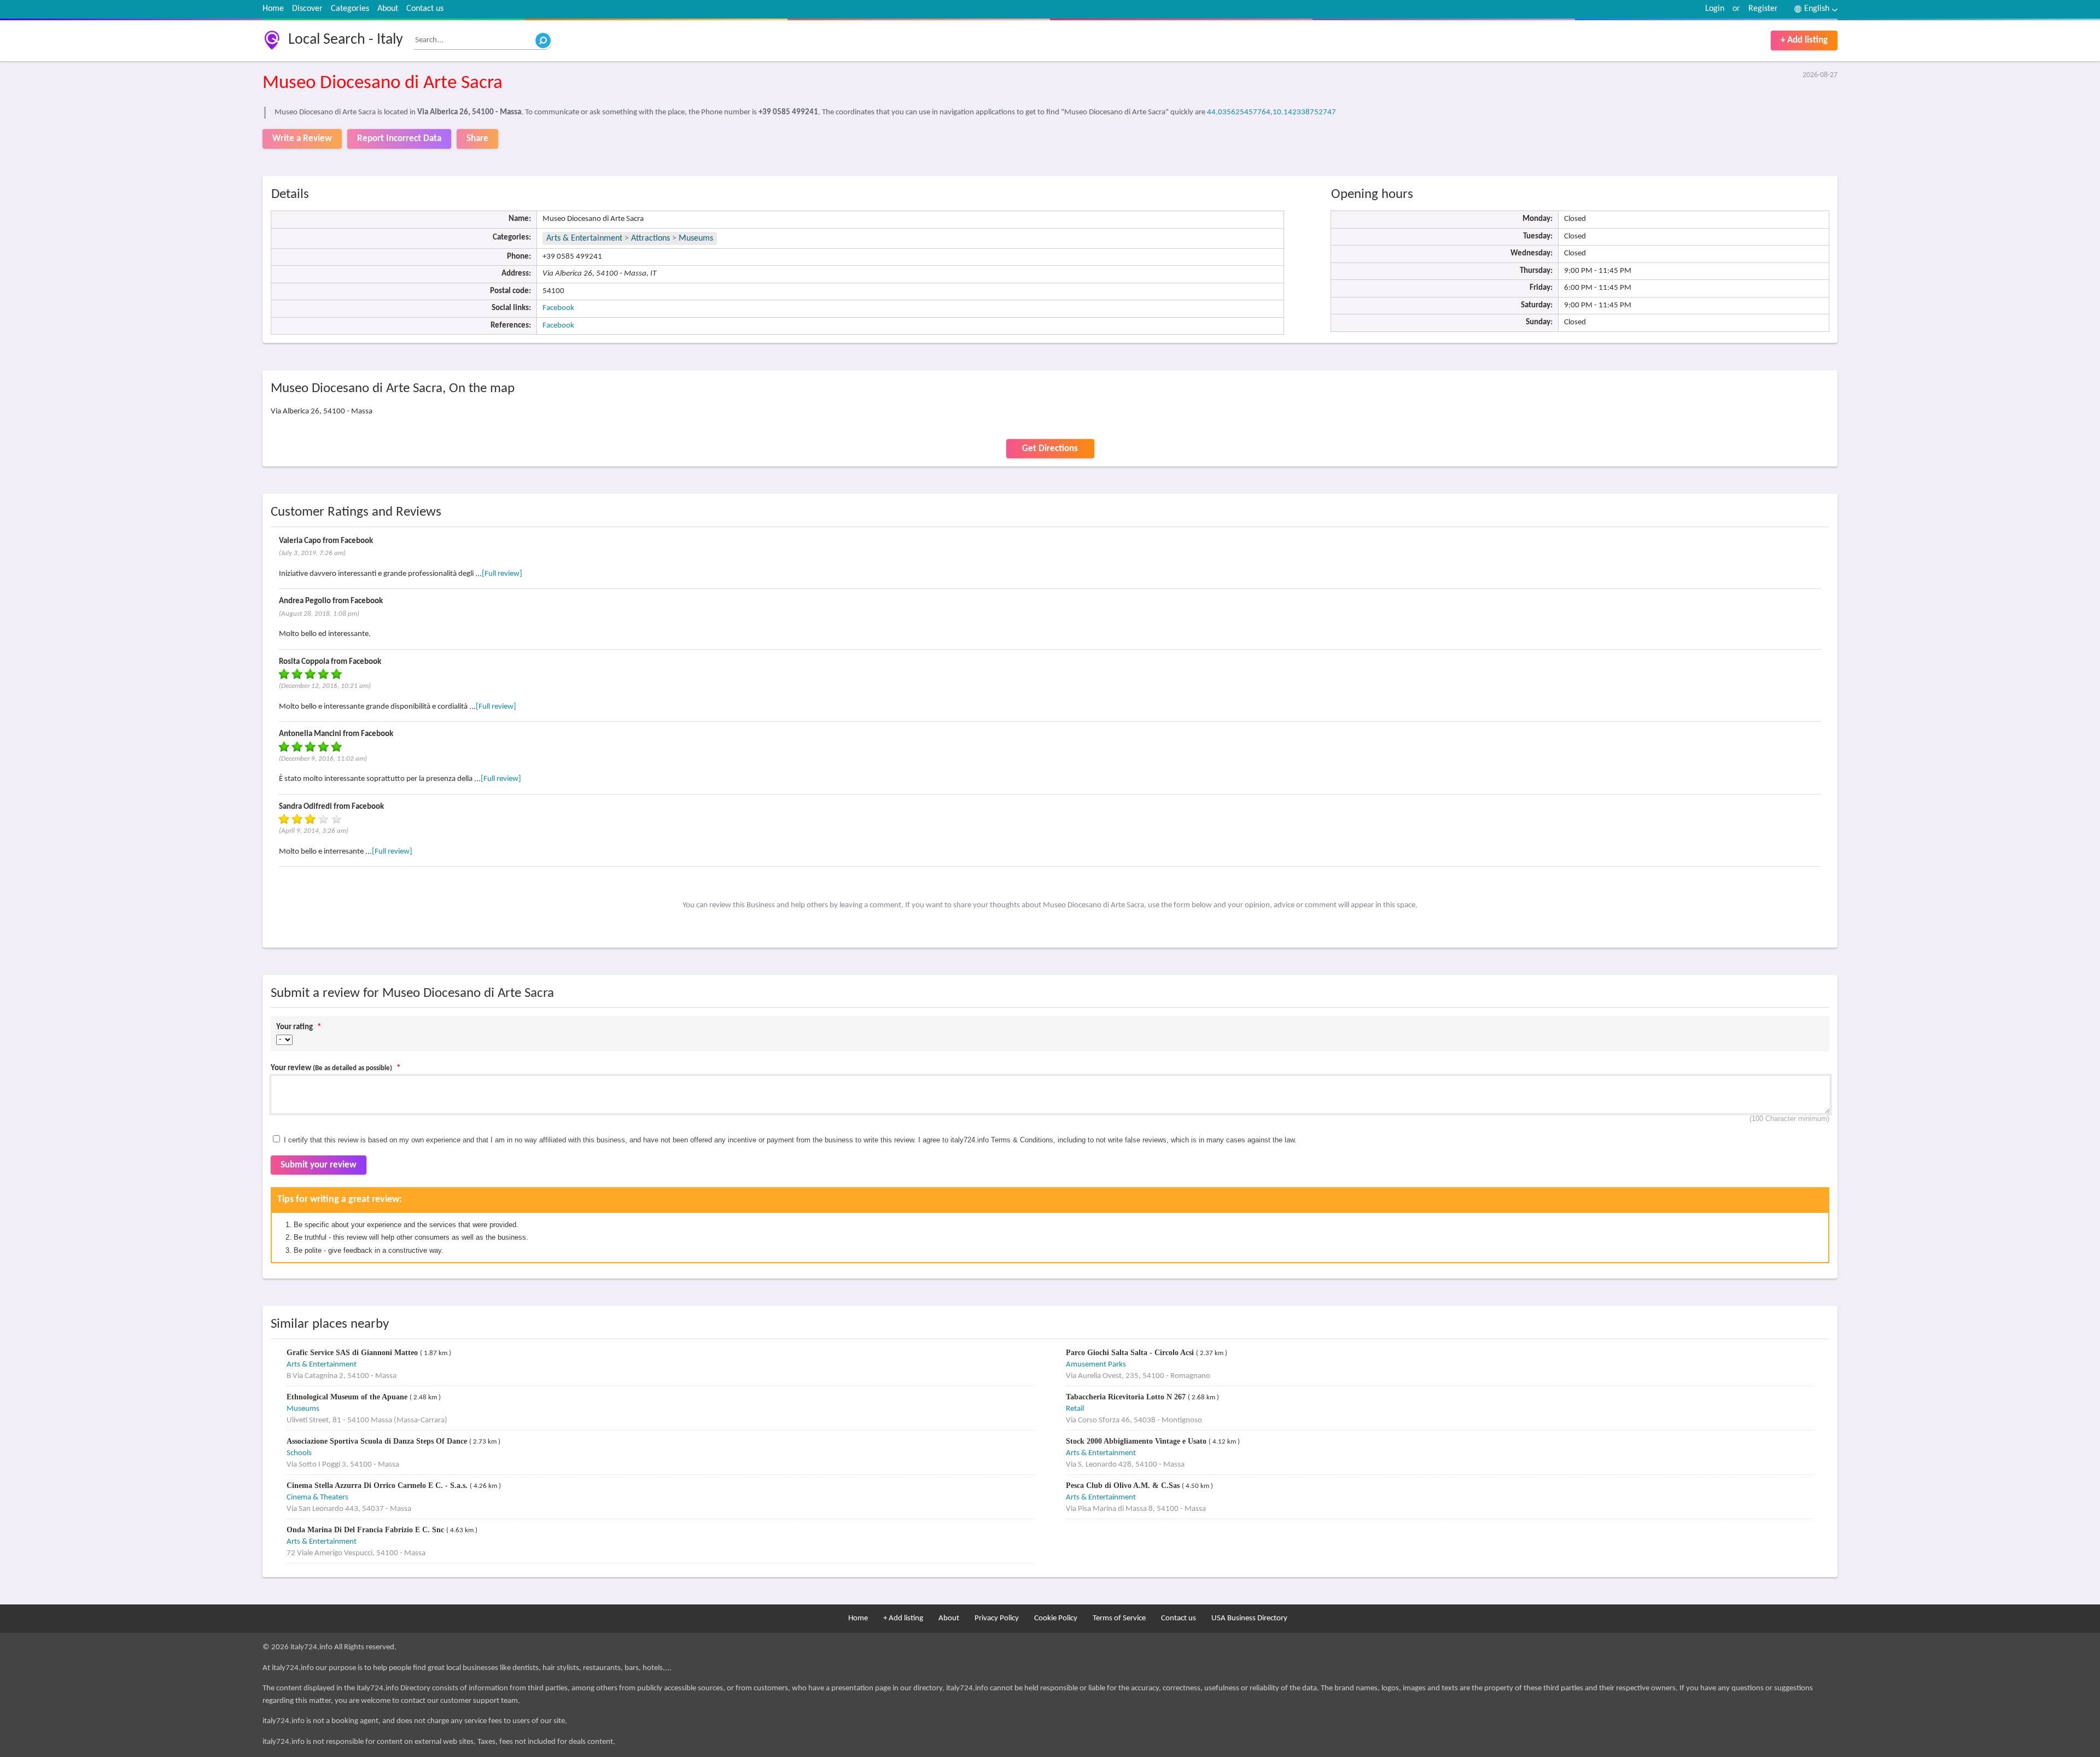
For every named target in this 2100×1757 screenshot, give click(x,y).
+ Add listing (1804, 40)
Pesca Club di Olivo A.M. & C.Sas (1124, 1485)
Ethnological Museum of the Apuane (348, 1397)
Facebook (558, 308)
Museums (696, 238)
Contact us (425, 9)
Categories (350, 9)
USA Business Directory (1249, 1618)
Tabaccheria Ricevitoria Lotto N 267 (1127, 1397)
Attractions (651, 238)
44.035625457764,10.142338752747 (1271, 112)
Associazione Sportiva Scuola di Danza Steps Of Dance (378, 1441)
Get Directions (1050, 449)
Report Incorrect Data (399, 139)
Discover (307, 9)
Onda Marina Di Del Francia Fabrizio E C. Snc (366, 1530)
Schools (299, 1453)
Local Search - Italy (346, 40)
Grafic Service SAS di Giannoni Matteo (353, 1353)
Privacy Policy (997, 1618)
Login (1715, 9)
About (388, 9)
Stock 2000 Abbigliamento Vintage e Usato (1137, 1441)
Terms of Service (1119, 1618)
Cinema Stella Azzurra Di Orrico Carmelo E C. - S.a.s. (378, 1485)
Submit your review (319, 1165)
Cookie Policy (1056, 1618)
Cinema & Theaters (317, 1498)
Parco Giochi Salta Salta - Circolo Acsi (1131, 1353)
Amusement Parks (1096, 1365)
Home (273, 9)
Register (1763, 9)
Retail (1075, 1409)
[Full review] (502, 574)
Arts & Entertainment (585, 238)
